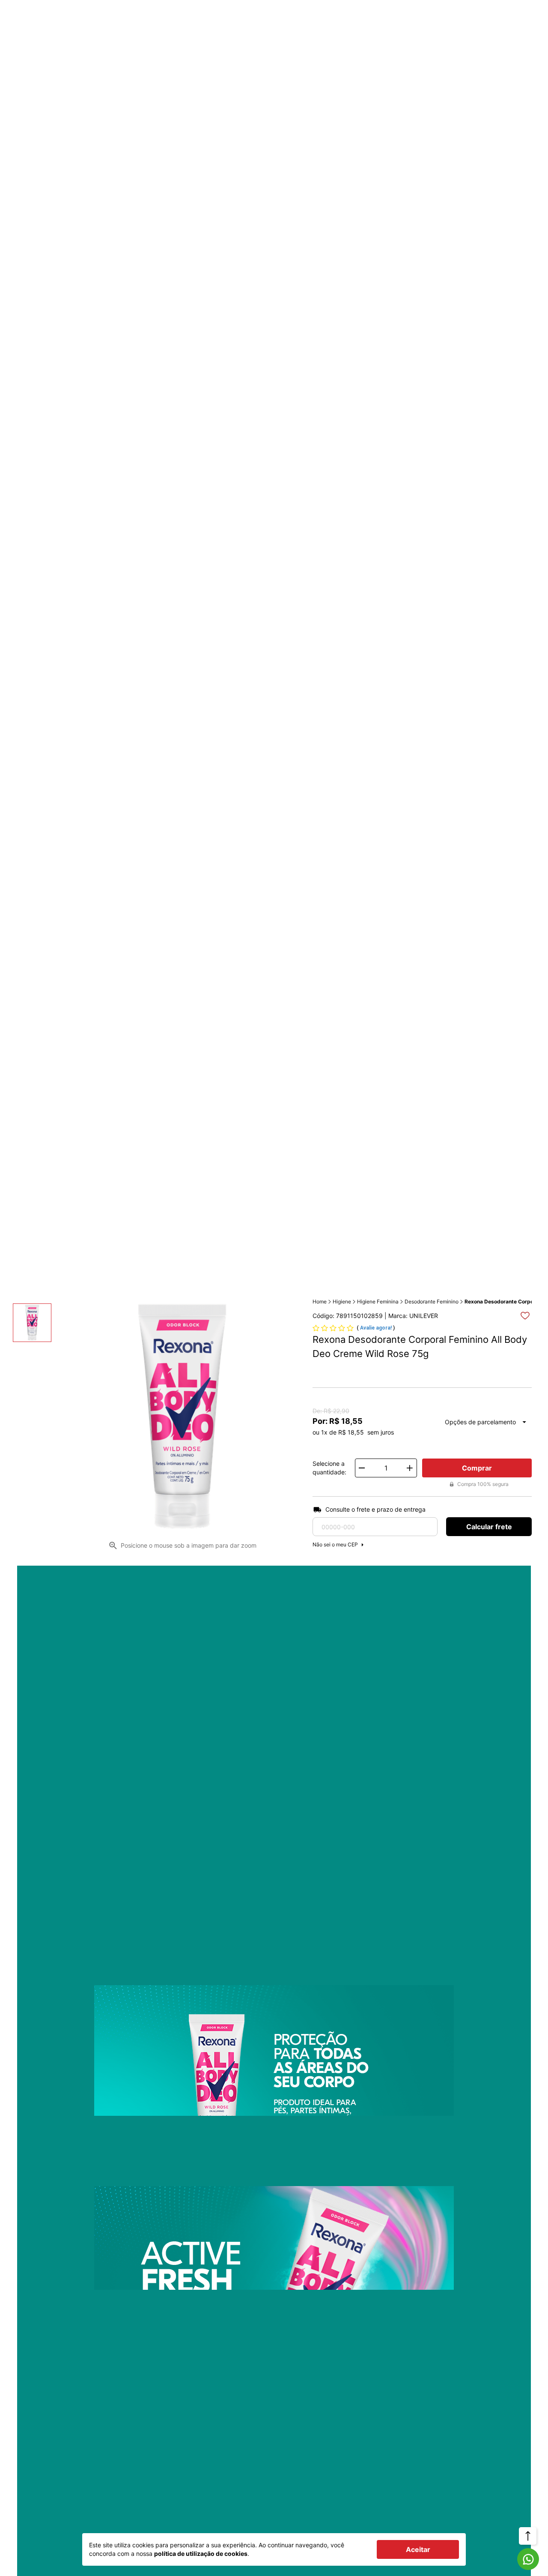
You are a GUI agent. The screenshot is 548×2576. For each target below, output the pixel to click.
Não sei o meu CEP (335, 1544)
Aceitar (418, 2549)
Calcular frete (489, 1527)
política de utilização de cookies (201, 2554)
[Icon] (528, 2559)
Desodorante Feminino (432, 1301)
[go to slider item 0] (32, 1323)
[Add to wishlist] (525, 1316)
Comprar (477, 1468)
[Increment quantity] (410, 1468)
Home (320, 1301)
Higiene (342, 1301)
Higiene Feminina (378, 1301)
